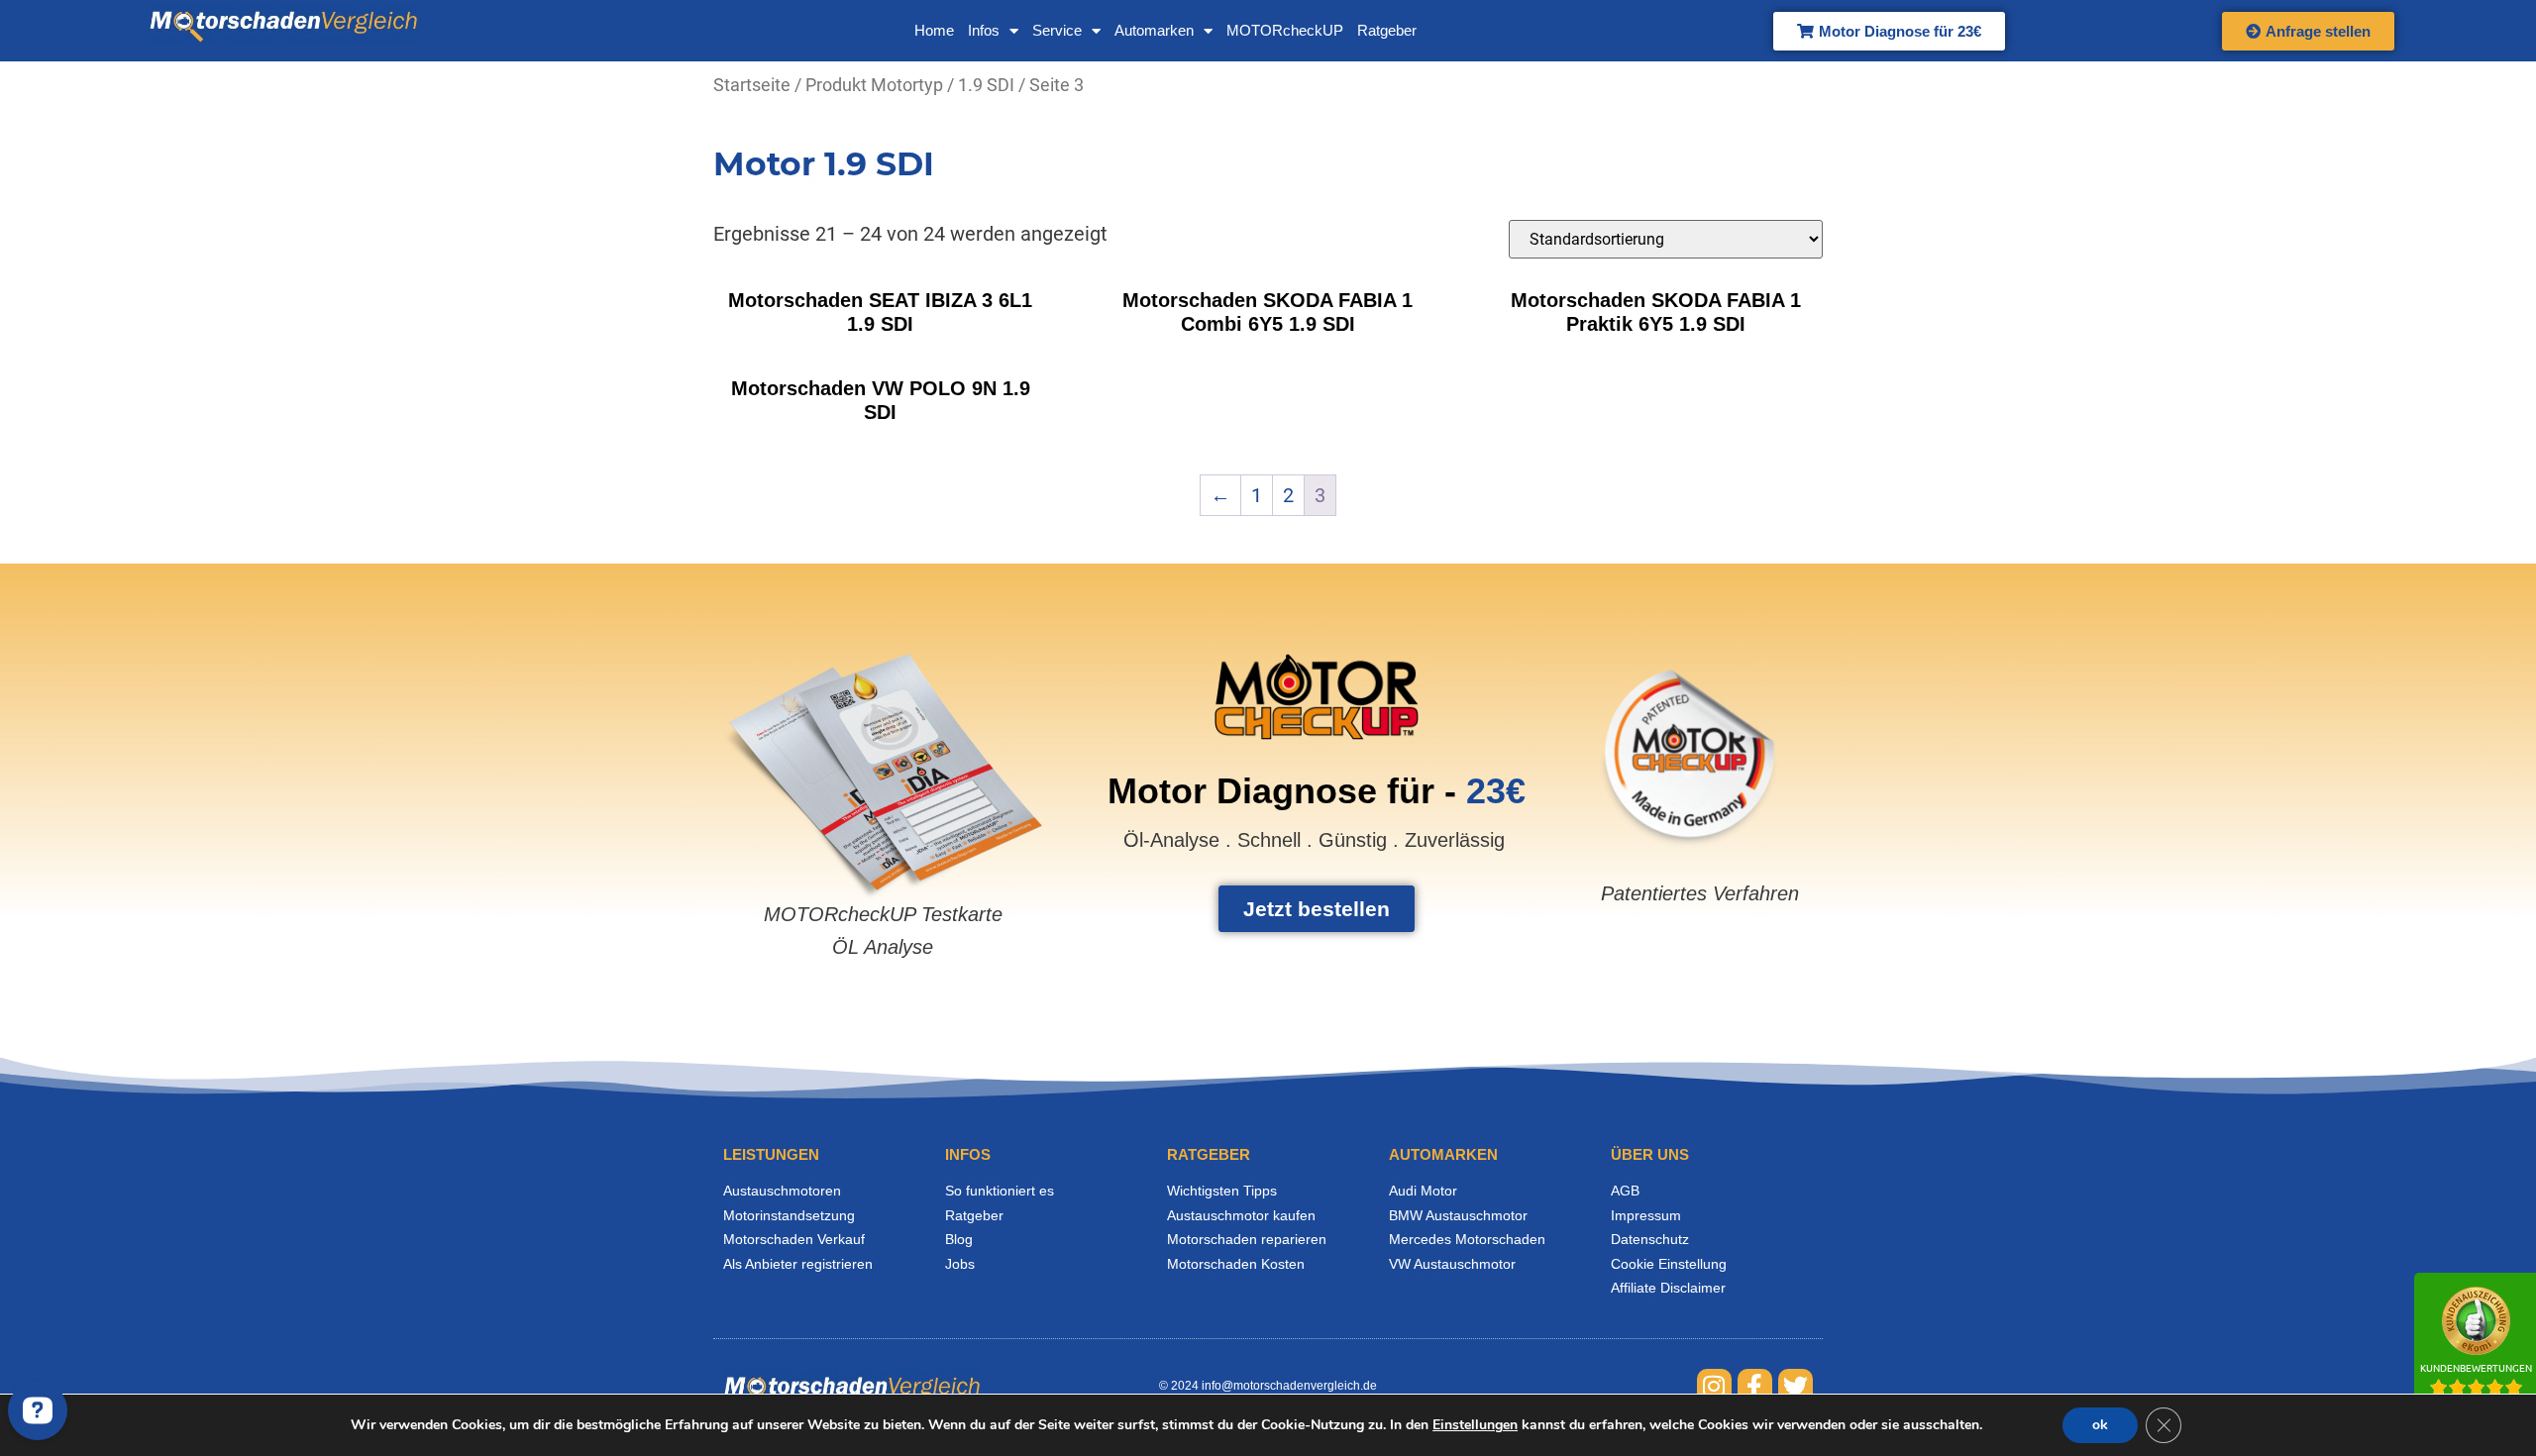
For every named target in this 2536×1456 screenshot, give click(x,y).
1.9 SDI (986, 85)
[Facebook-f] (1755, 1386)
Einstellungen (1475, 1425)
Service (1057, 30)
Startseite (752, 85)
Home (934, 30)
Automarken (1154, 30)
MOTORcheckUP (1285, 30)
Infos (984, 30)
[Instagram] (1714, 1386)
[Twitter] (1796, 1386)
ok (2100, 1425)
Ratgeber (1387, 30)
